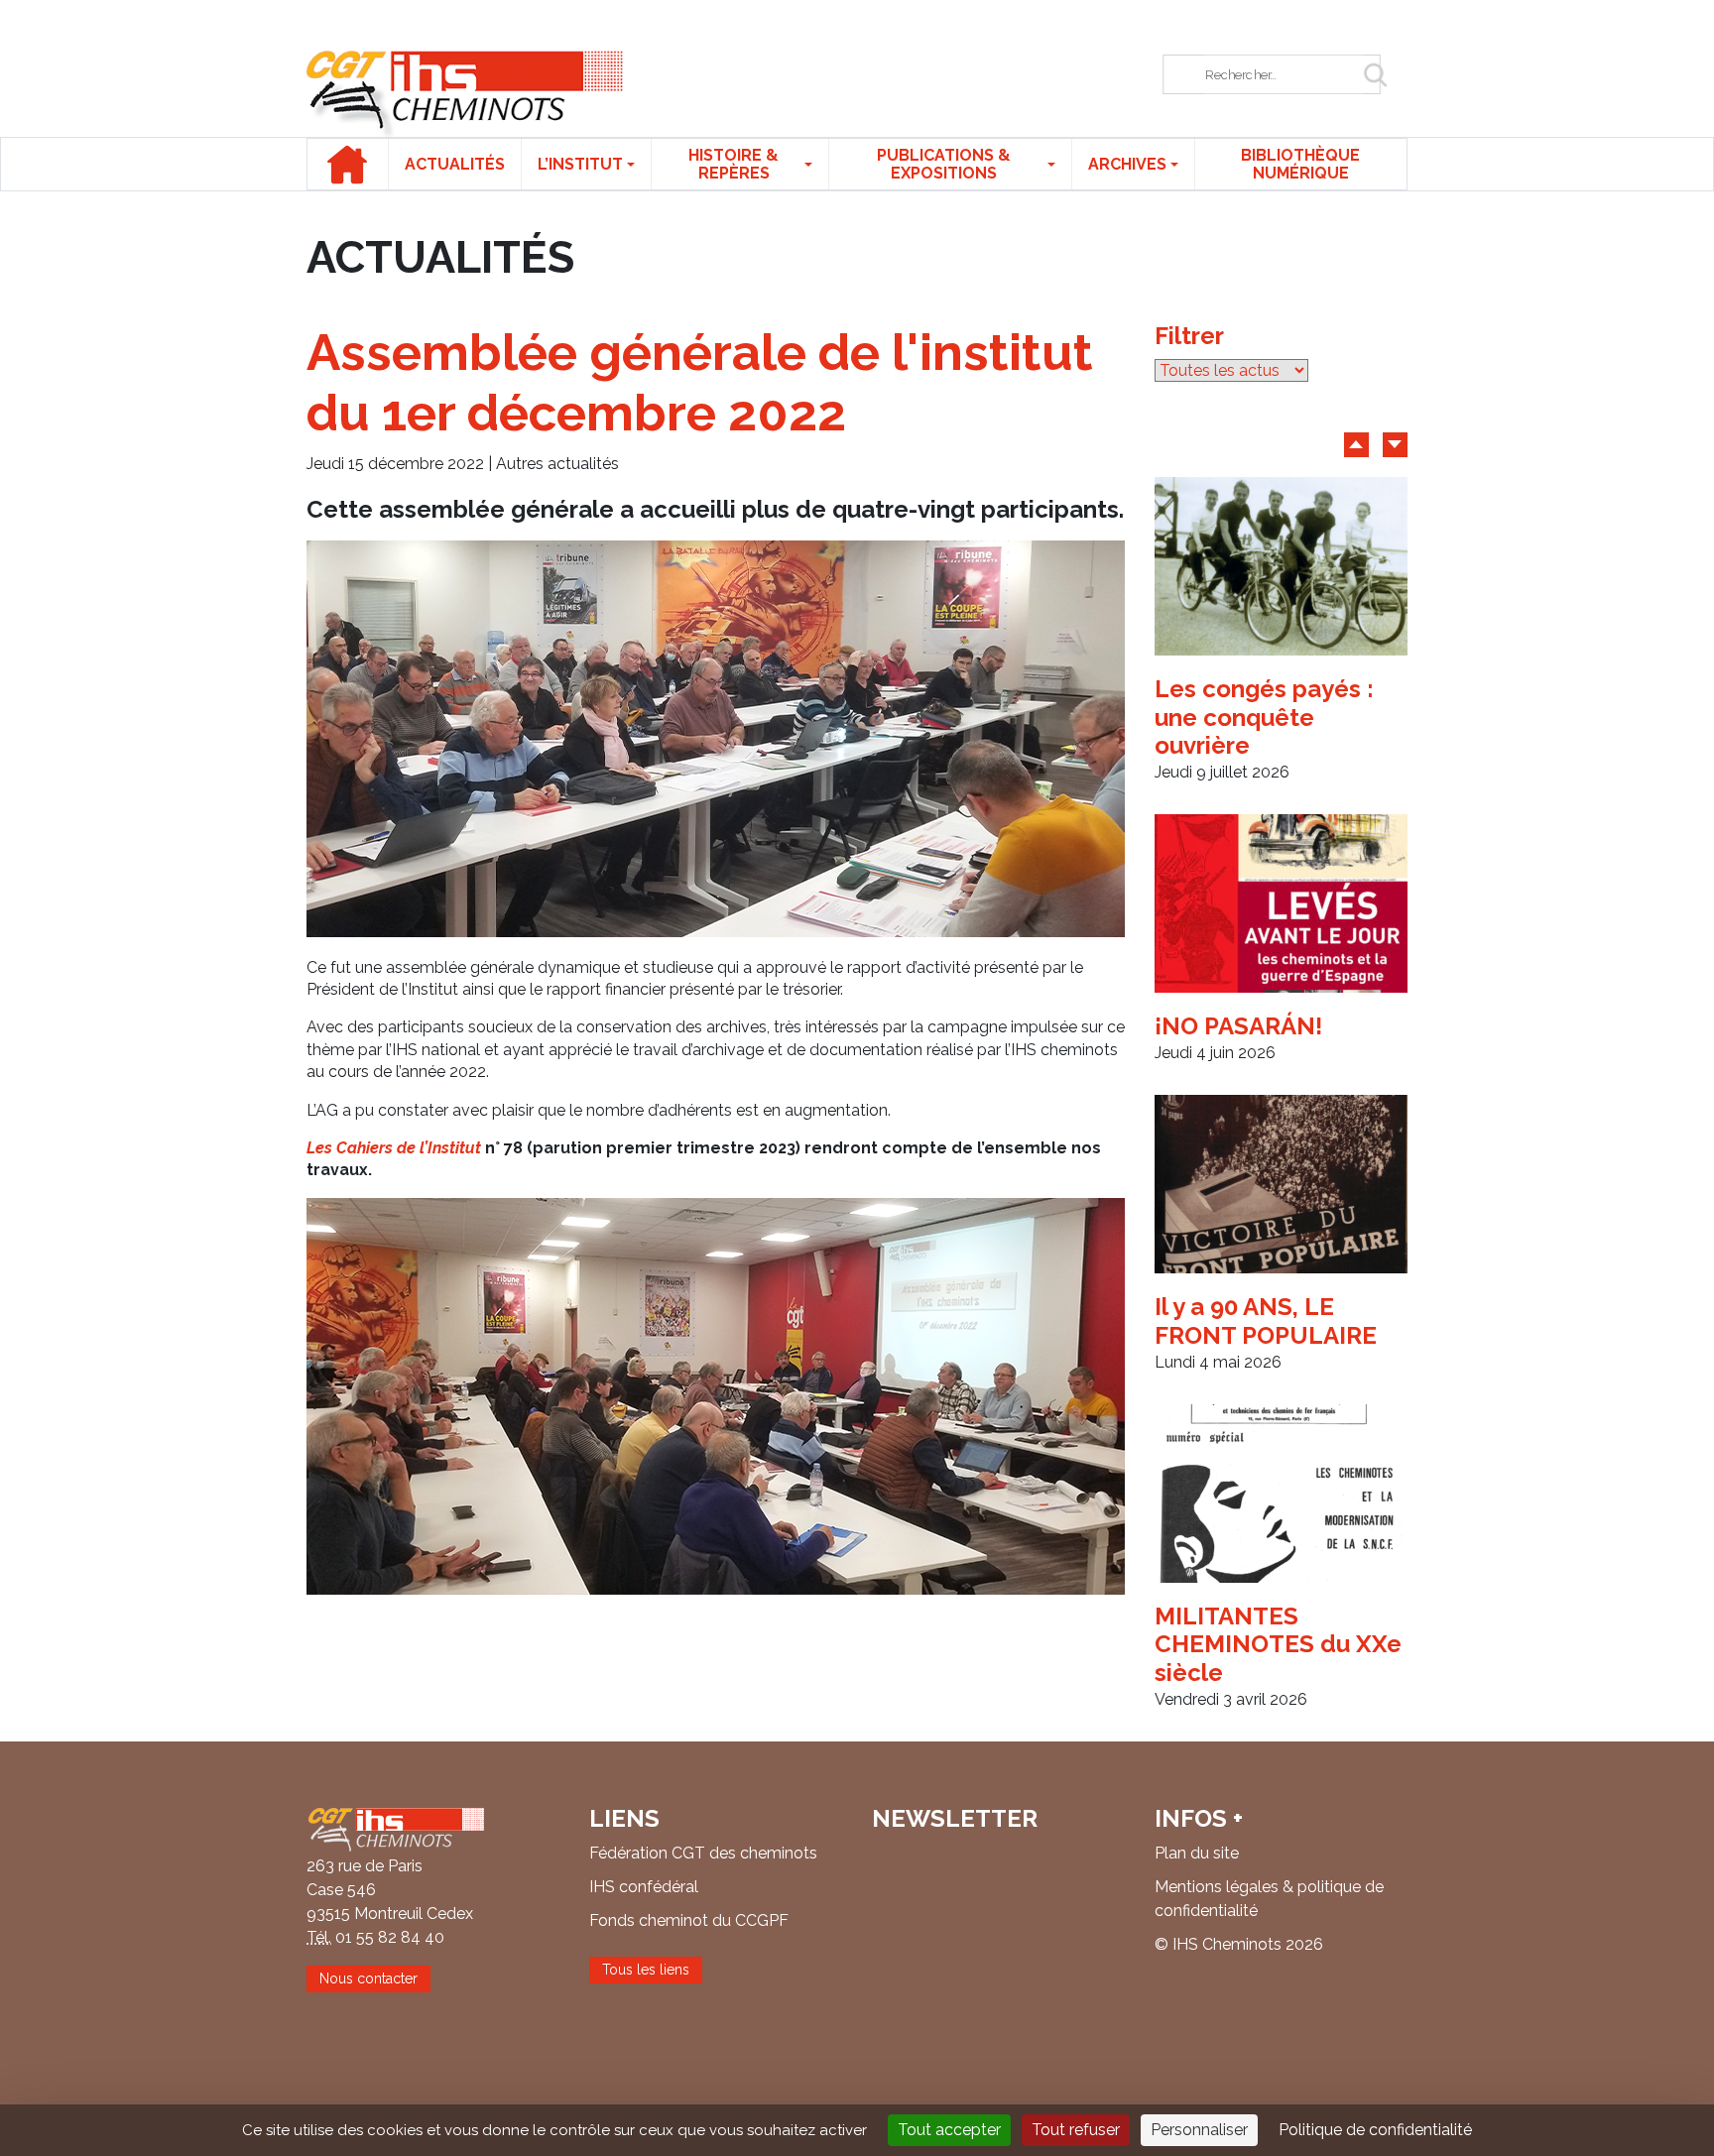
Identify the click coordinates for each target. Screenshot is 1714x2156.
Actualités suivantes (1395, 445)
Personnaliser (1199, 2130)
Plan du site (1197, 1853)
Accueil (348, 164)
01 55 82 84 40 (390, 1937)
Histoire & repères (734, 164)
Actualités (455, 164)
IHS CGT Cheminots (465, 93)
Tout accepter (949, 2130)
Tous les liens (646, 1970)
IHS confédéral (644, 1887)
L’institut (580, 164)
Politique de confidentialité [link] (1375, 2130)
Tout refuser (1076, 2130)
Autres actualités (557, 464)
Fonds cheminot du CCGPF (689, 1920)
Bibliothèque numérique (1300, 164)
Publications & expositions (944, 164)
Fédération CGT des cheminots (703, 1853)
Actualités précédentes (1356, 445)
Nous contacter (368, 1978)
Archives (1127, 164)
